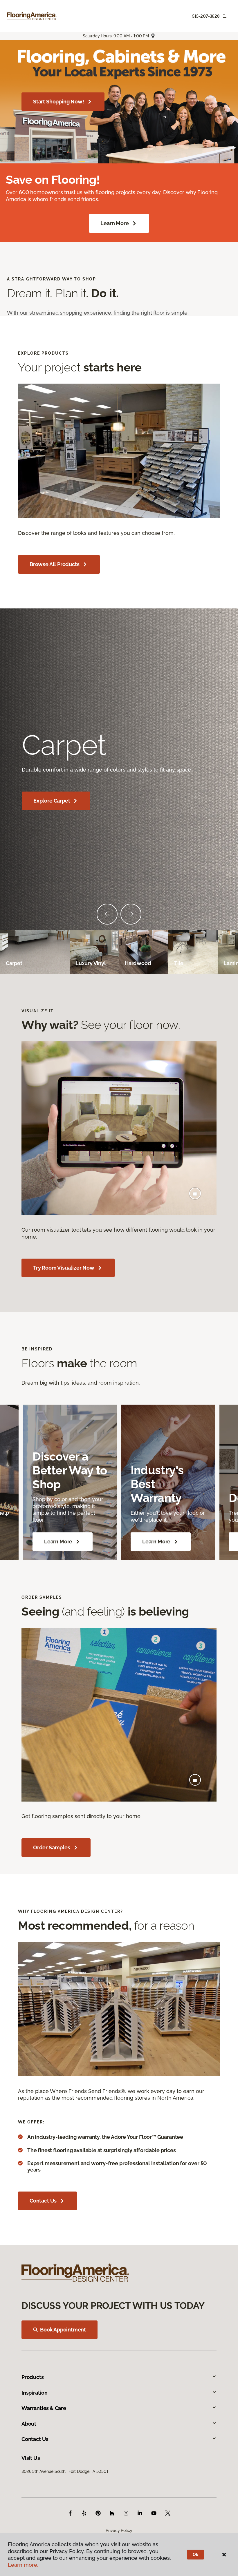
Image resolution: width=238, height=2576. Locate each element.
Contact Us (43, 2201)
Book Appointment (63, 2330)
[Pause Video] (195, 1193)
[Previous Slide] (107, 914)
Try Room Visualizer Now (64, 1268)
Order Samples (52, 1847)
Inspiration (35, 2393)
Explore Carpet (52, 801)
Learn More (115, 223)
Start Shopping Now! (59, 102)
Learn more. (23, 2565)
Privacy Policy (119, 2531)
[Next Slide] (131, 914)
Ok (195, 2555)
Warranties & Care (44, 2408)
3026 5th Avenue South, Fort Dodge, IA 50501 (65, 2471)
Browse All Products (55, 564)
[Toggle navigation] (225, 16)
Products (33, 2377)
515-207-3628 (206, 16)
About (29, 2424)
